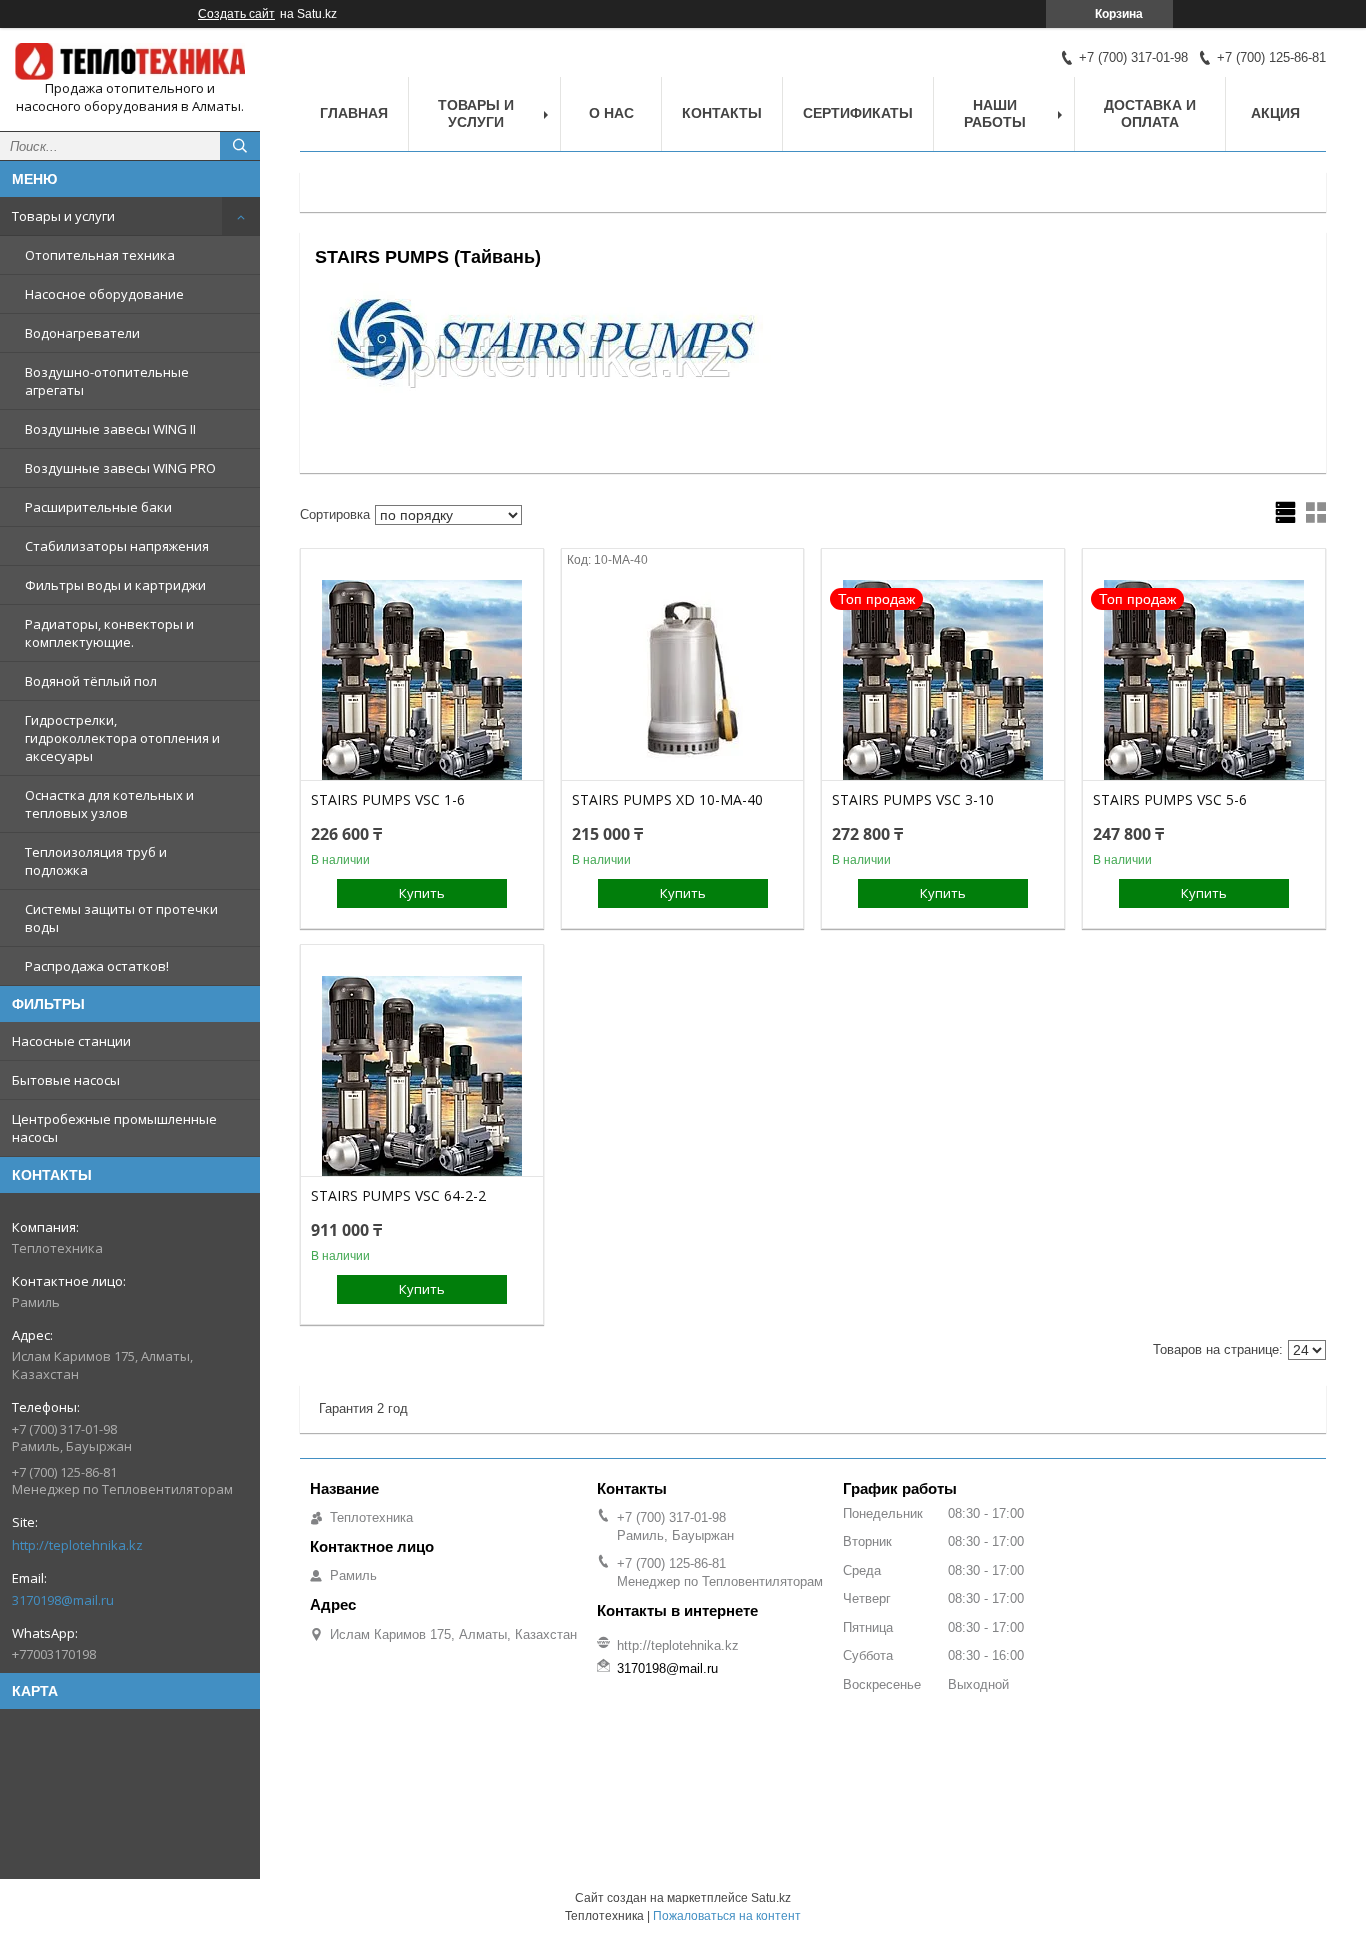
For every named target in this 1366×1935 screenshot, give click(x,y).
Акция (1275, 113)
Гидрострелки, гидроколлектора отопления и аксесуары (122, 738)
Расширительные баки (98, 507)
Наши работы (995, 113)
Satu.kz (771, 1898)
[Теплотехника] (130, 61)
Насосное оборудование (104, 294)
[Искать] (240, 146)
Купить (422, 893)
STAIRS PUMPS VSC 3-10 (913, 800)
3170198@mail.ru (63, 1600)
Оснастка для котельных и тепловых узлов (109, 804)
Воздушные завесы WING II (110, 429)
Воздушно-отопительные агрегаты (107, 381)
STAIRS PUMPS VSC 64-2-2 (398, 1196)
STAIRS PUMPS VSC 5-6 (1170, 800)
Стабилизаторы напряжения (117, 546)
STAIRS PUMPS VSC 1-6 (388, 800)
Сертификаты (858, 113)
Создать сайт (236, 14)
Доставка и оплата (1150, 113)
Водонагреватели (82, 333)
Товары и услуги (63, 216)
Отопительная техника (100, 255)
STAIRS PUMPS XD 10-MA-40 (667, 800)
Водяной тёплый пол (91, 681)
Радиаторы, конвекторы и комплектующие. (109, 633)
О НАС (611, 113)
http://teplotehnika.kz (77, 1545)
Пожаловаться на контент (727, 1916)
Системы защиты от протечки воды (121, 918)
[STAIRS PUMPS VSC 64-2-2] (422, 1076)
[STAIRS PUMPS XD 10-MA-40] (683, 680)
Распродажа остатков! (97, 966)
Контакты (722, 113)
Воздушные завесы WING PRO (120, 468)
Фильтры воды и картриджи (115, 585)
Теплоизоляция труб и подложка (96, 861)
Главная (354, 113)
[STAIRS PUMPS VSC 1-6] (422, 680)
